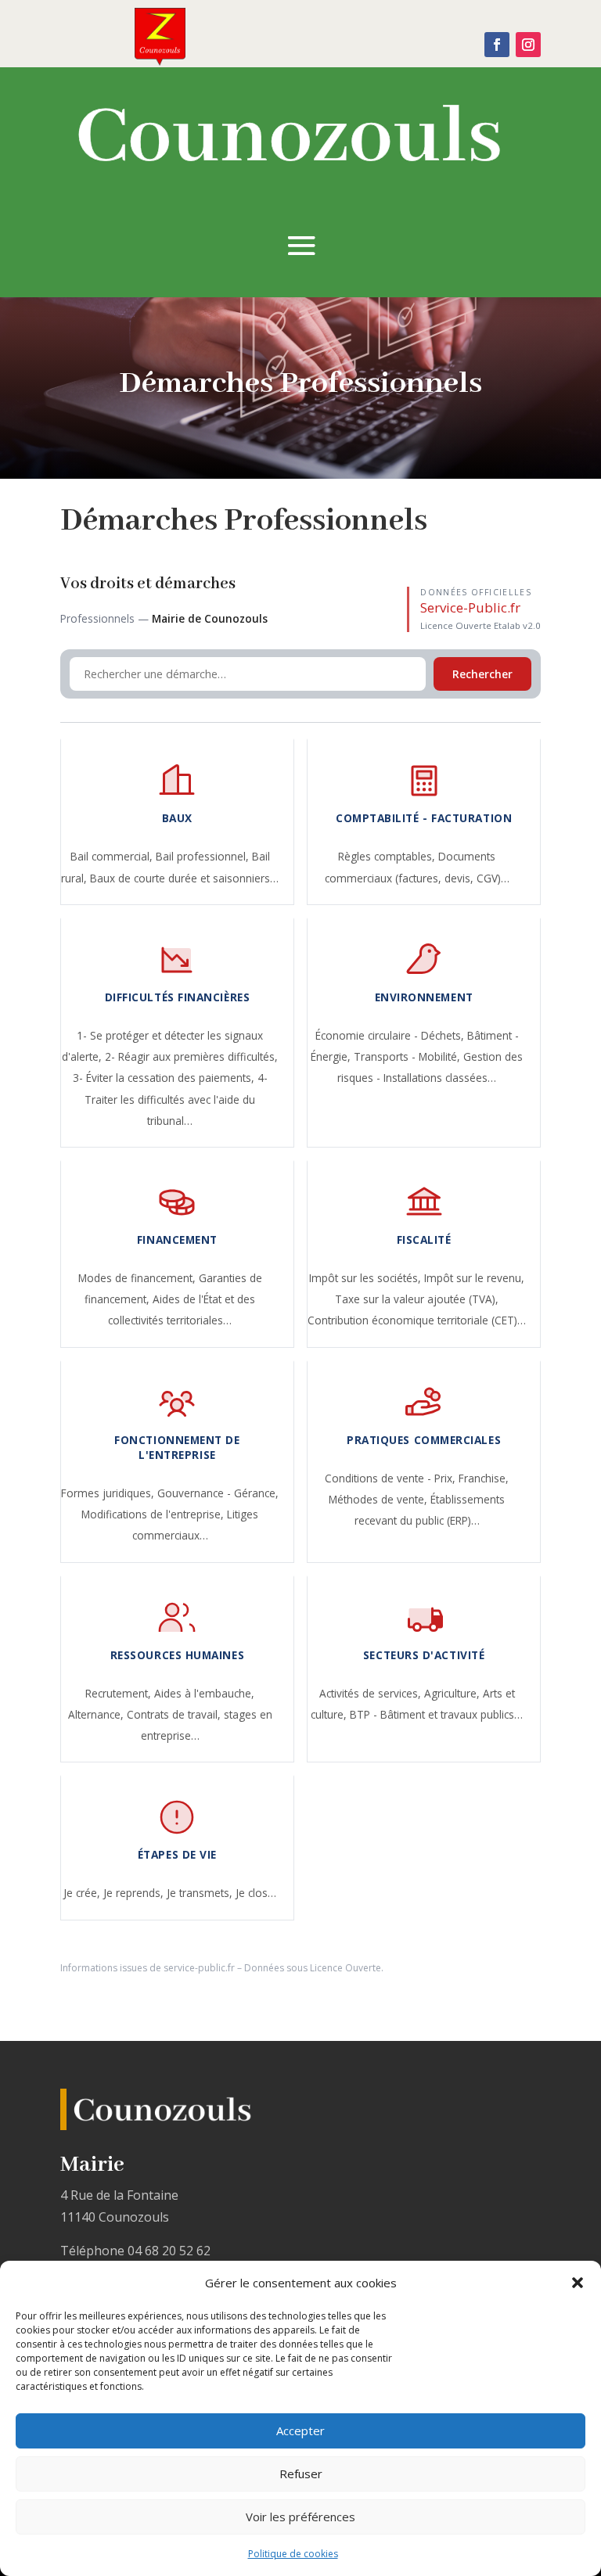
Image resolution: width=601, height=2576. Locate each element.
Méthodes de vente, (380, 1499)
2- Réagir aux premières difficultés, (191, 1056)
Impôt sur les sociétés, (367, 1278)
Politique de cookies (293, 2554)
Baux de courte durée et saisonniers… (184, 878)
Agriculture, (453, 1693)
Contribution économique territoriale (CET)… (417, 1320)
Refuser (301, 2474)
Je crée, (83, 1893)
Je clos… (256, 1893)
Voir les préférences (300, 2517)
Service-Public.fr (470, 607)
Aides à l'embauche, (204, 1693)
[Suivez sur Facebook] (497, 45)
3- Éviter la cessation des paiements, (165, 1078)
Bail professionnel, (204, 856)
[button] (578, 2283)
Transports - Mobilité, (408, 1056)
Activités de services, (372, 1693)
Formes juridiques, (109, 1493)
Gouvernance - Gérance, (218, 1493)
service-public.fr (199, 1968)
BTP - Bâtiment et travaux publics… (436, 1714)
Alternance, (97, 1714)
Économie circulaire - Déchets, (391, 1035)
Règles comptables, (388, 856)
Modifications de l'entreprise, (154, 1514)
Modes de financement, (139, 1278)
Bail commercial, (113, 856)
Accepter (300, 2430)
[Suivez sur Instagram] (528, 45)
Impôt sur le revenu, (474, 1278)
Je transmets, (201, 1893)
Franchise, (484, 1478)
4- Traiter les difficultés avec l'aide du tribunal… (176, 1099)
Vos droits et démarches (148, 584)
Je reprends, (135, 1893)
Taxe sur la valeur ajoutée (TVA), (417, 1299)
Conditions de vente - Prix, (392, 1478)
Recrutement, (120, 1693)
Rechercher (482, 674)
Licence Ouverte (345, 1968)
